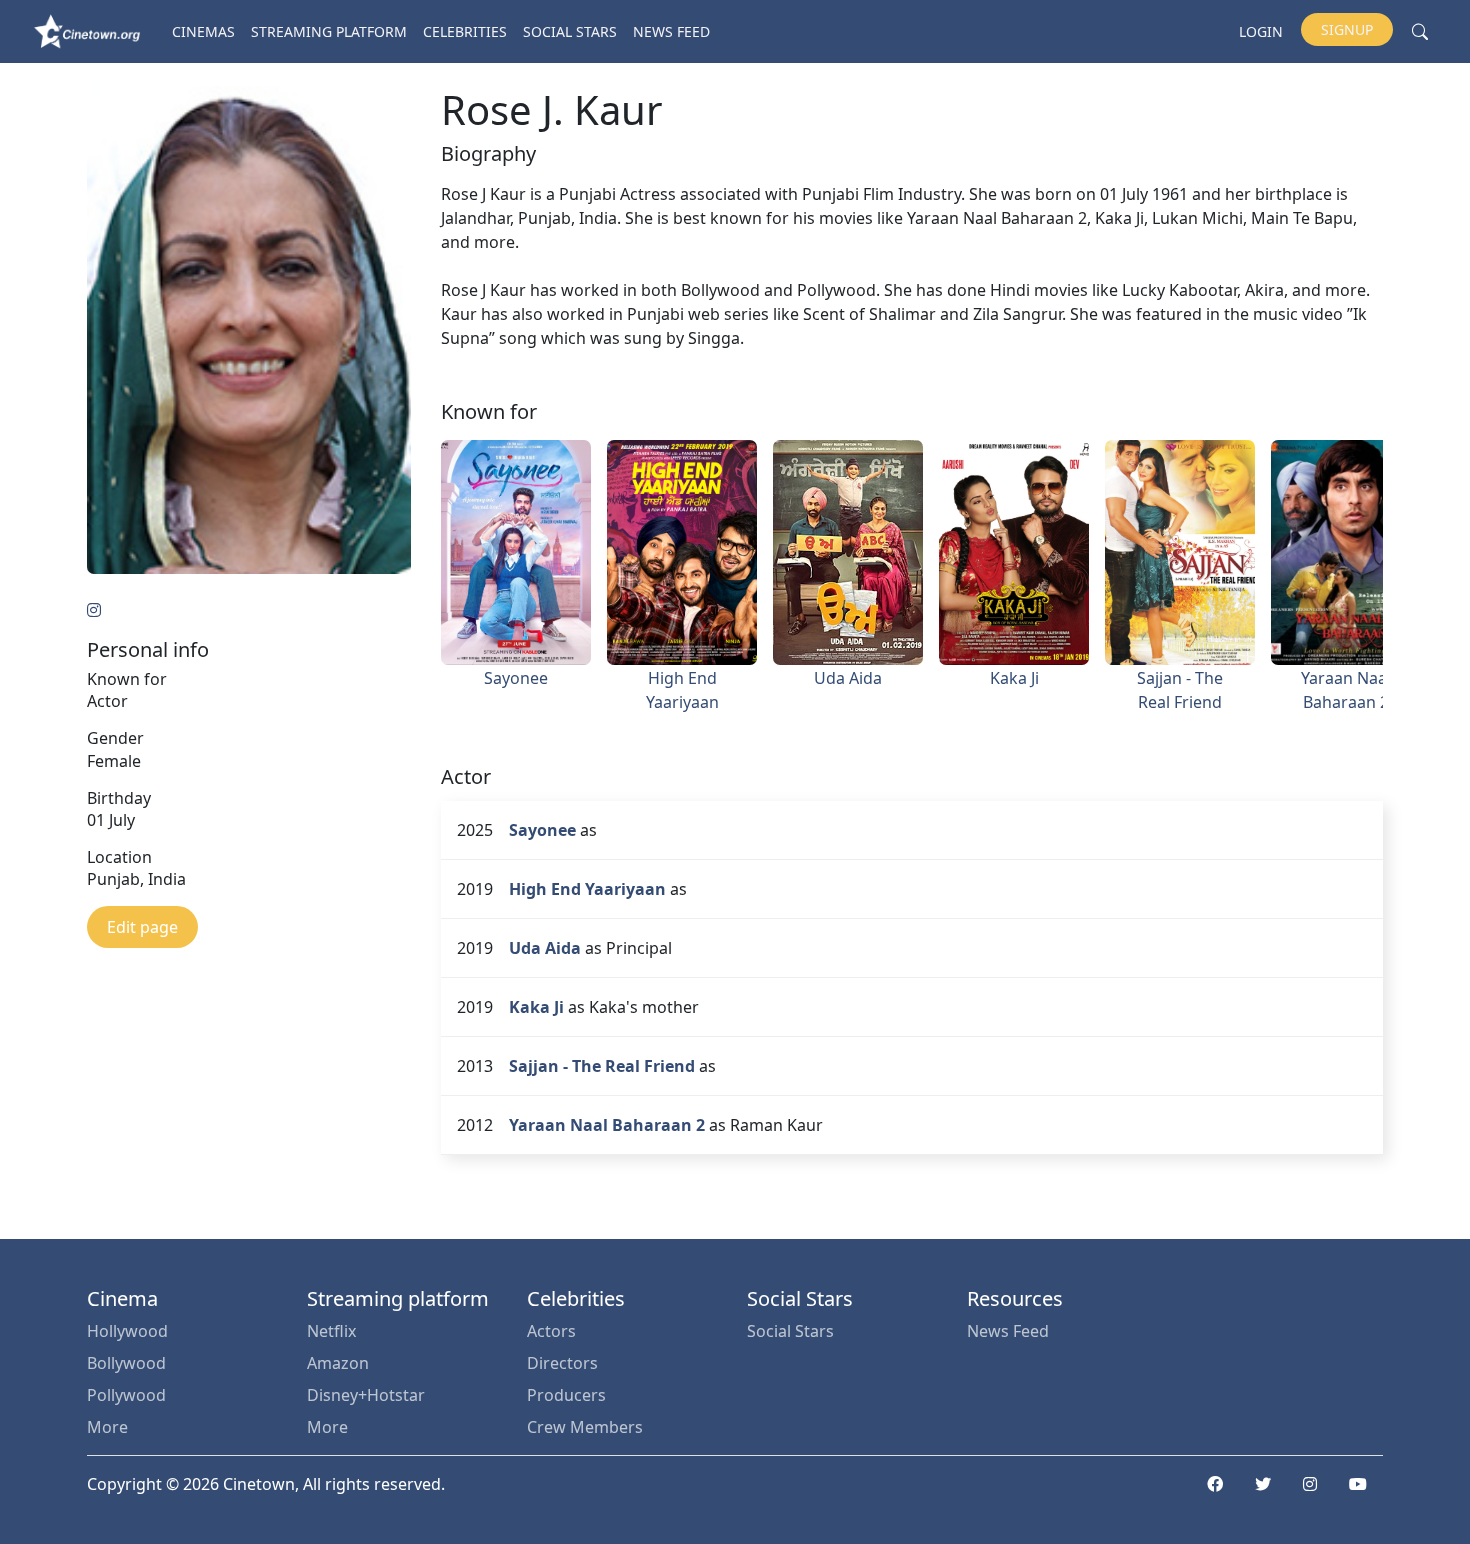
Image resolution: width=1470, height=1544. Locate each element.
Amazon (338, 1363)
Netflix (331, 1331)
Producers (566, 1395)
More (107, 1427)
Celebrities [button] (465, 31)
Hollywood (127, 1331)
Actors (551, 1331)
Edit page (142, 927)
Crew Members (585, 1427)
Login (1261, 31)
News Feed (671, 31)
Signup (1347, 29)
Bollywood (126, 1363)
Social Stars (570, 31)
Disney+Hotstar (366, 1395)
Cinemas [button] (203, 31)
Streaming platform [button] (329, 31)
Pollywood (126, 1395)
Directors (562, 1363)
